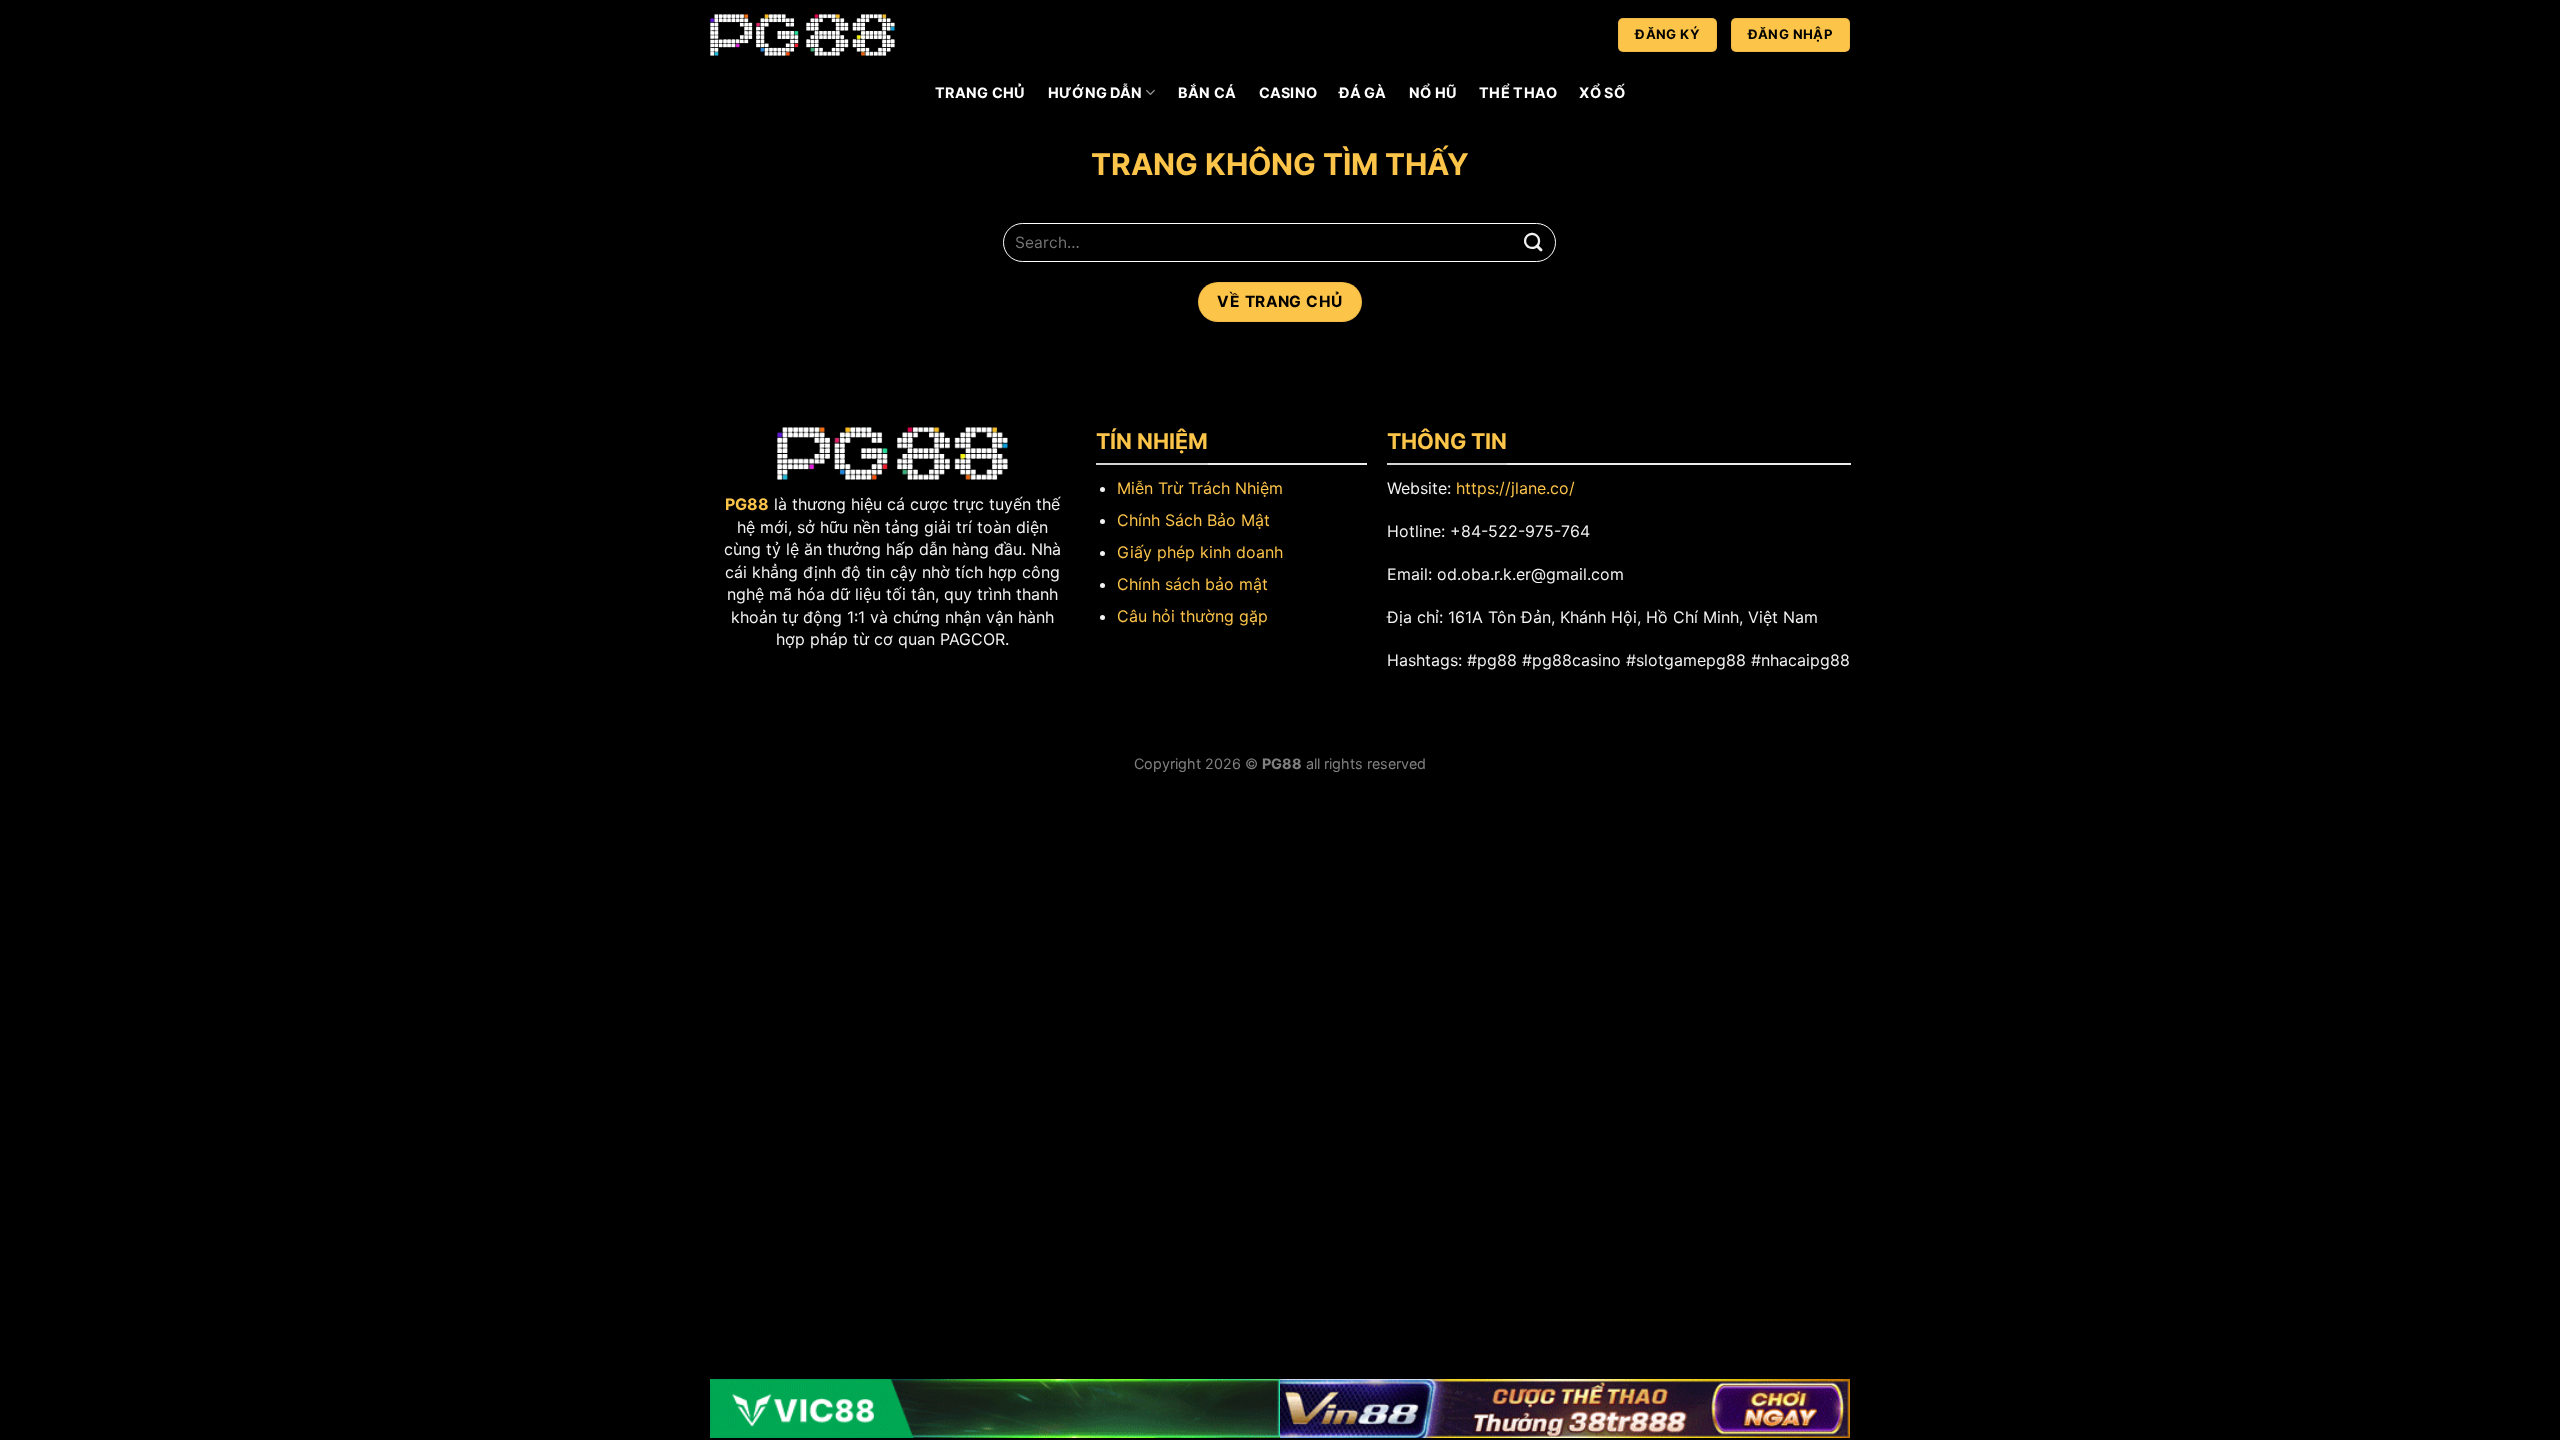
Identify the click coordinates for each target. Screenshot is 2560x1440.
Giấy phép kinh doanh (1200, 552)
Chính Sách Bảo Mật (1193, 520)
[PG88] (802, 35)
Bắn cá (1207, 92)
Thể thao (1518, 92)
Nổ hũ (1433, 92)
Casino (1288, 92)
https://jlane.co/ (1515, 488)
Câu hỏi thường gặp (1192, 616)
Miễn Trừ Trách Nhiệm (1200, 488)
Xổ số (1601, 92)
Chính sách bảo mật (1192, 584)
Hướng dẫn (1095, 92)
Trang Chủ (980, 92)
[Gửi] (1533, 242)
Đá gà (1362, 92)
